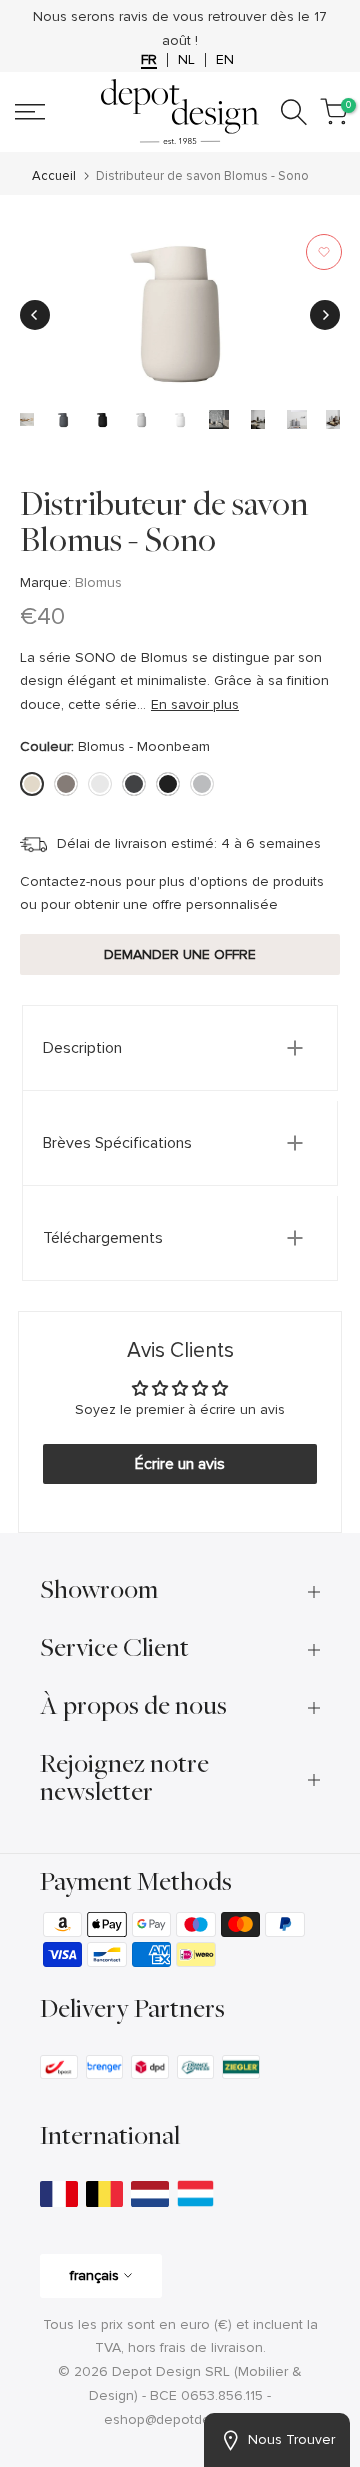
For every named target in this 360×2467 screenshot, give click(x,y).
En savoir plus (195, 704)
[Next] (325, 315)
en (225, 60)
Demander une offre (180, 954)
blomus (98, 582)
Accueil (54, 176)
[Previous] (35, 315)
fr (149, 60)
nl (186, 60)
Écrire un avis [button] (180, 1464)
